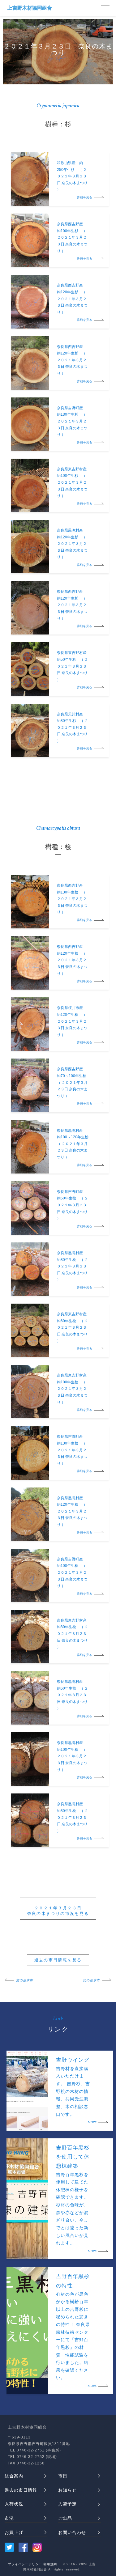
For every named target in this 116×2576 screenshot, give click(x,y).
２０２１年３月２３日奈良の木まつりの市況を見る (58, 1911)
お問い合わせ (72, 2532)
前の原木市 (25, 1980)
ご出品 (65, 2518)
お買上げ (14, 2532)
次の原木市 (91, 1980)
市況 (9, 2518)
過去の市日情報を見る (58, 1960)
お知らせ (67, 2490)
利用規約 (50, 2564)
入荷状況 (14, 2504)
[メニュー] (105, 8)
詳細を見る (84, 197)
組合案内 (14, 2476)
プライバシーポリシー (25, 2564)
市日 (63, 2476)
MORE (92, 2122)
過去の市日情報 (21, 2490)
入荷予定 (67, 2504)
